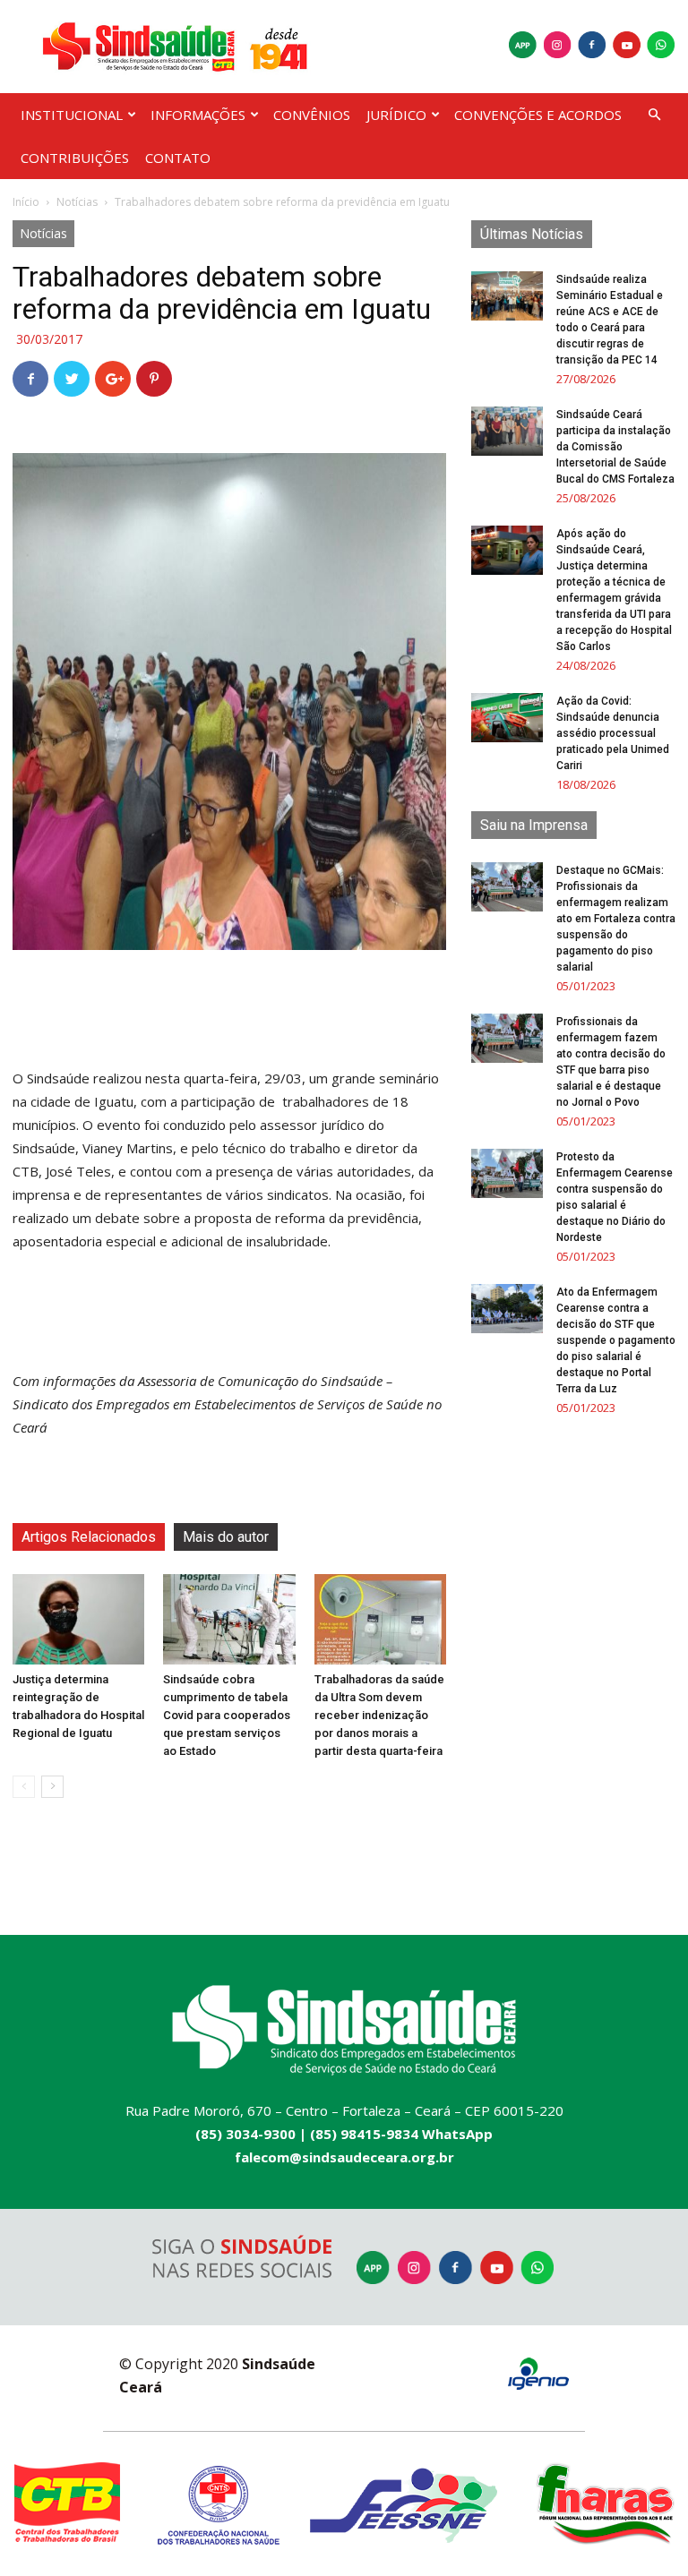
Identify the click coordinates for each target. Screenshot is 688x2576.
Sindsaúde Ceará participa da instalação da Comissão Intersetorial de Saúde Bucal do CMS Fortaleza (615, 447)
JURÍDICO (396, 115)
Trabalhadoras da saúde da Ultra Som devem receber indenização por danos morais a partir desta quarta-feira (379, 1715)
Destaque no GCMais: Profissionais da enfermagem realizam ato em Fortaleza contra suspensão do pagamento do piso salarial (616, 919)
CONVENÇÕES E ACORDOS (538, 115)
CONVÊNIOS (312, 115)
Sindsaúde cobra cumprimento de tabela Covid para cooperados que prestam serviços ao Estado (227, 1715)
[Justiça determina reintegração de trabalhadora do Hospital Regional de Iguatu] (78, 1619)
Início (26, 202)
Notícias (77, 202)
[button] (654, 115)
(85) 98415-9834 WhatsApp (401, 2134)
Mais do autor (226, 1537)
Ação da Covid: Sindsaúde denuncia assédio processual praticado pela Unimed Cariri (613, 733)
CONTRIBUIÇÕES (75, 158)
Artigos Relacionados (89, 1537)
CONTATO (178, 158)
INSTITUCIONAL (72, 115)
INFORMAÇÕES (198, 115)
